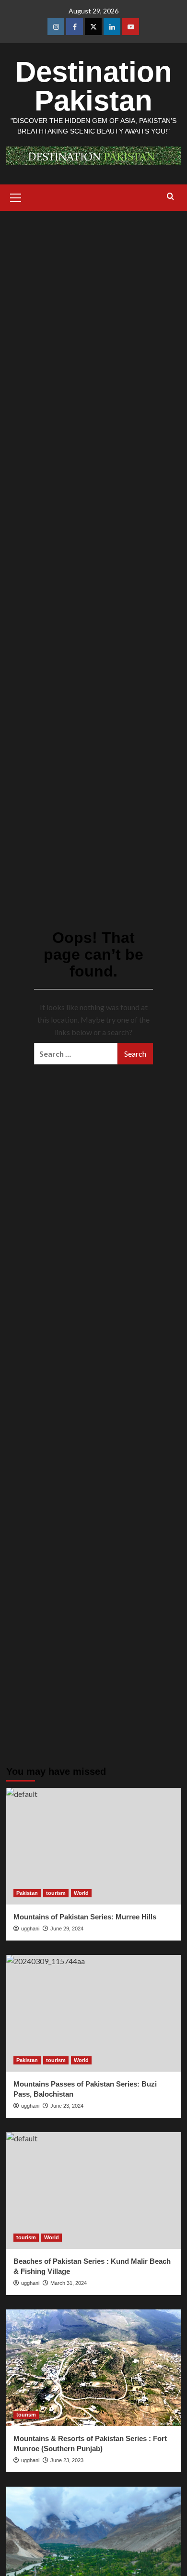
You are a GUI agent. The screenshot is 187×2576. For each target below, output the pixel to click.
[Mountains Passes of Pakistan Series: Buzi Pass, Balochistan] (94, 2013)
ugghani (30, 2460)
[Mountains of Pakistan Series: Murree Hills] (94, 1846)
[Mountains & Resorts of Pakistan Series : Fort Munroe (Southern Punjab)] (94, 2368)
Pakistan (27, 1893)
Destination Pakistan (94, 86)
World (81, 1893)
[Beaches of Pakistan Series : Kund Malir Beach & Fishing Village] (94, 2191)
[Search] (170, 197)
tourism (56, 1893)
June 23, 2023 (67, 2460)
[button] (16, 196)
